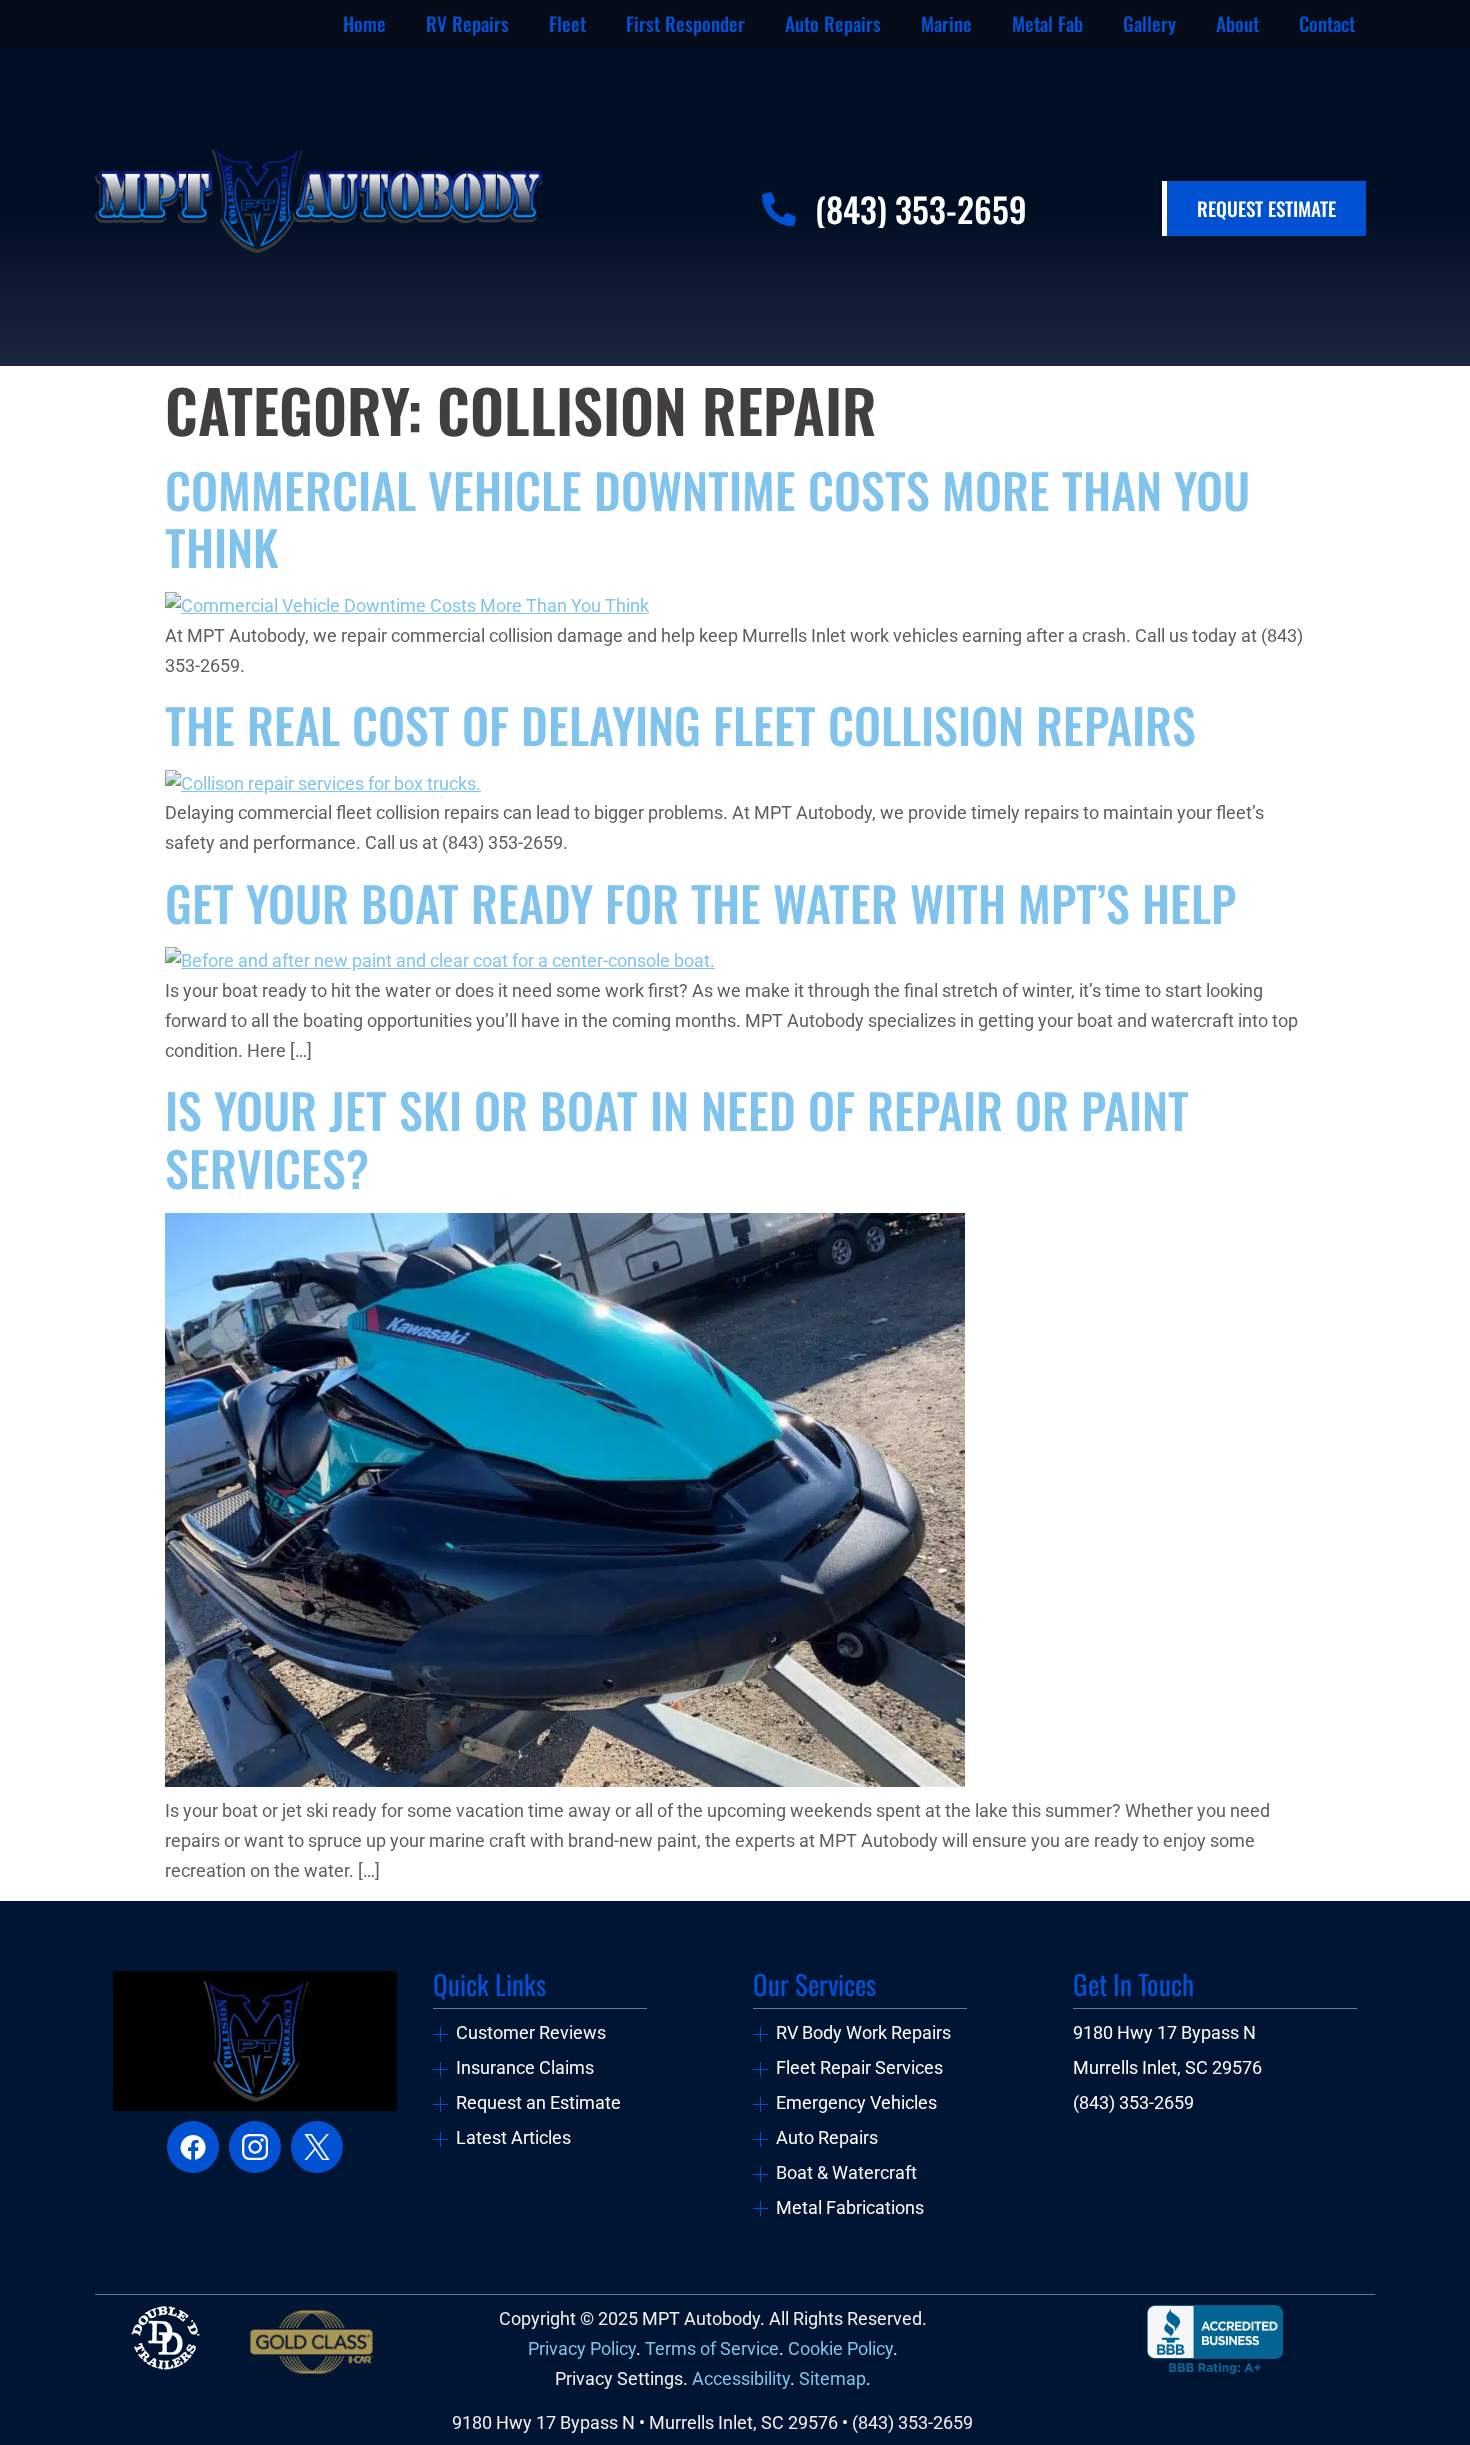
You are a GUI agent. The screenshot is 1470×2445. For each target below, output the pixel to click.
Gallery (1149, 23)
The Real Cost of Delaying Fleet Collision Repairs (680, 724)
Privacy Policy (582, 2349)
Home (364, 23)
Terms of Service (712, 2349)
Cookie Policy (840, 2349)
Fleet (567, 23)
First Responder (685, 23)
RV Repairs (467, 23)
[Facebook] (193, 2147)
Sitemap (832, 2379)
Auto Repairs (833, 23)
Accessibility (741, 2379)
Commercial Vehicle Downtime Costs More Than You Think (707, 518)
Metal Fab (1047, 23)
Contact (1327, 23)
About (1237, 23)
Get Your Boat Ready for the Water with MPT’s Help (700, 902)
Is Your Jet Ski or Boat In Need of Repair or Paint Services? (677, 1138)
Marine (946, 23)
